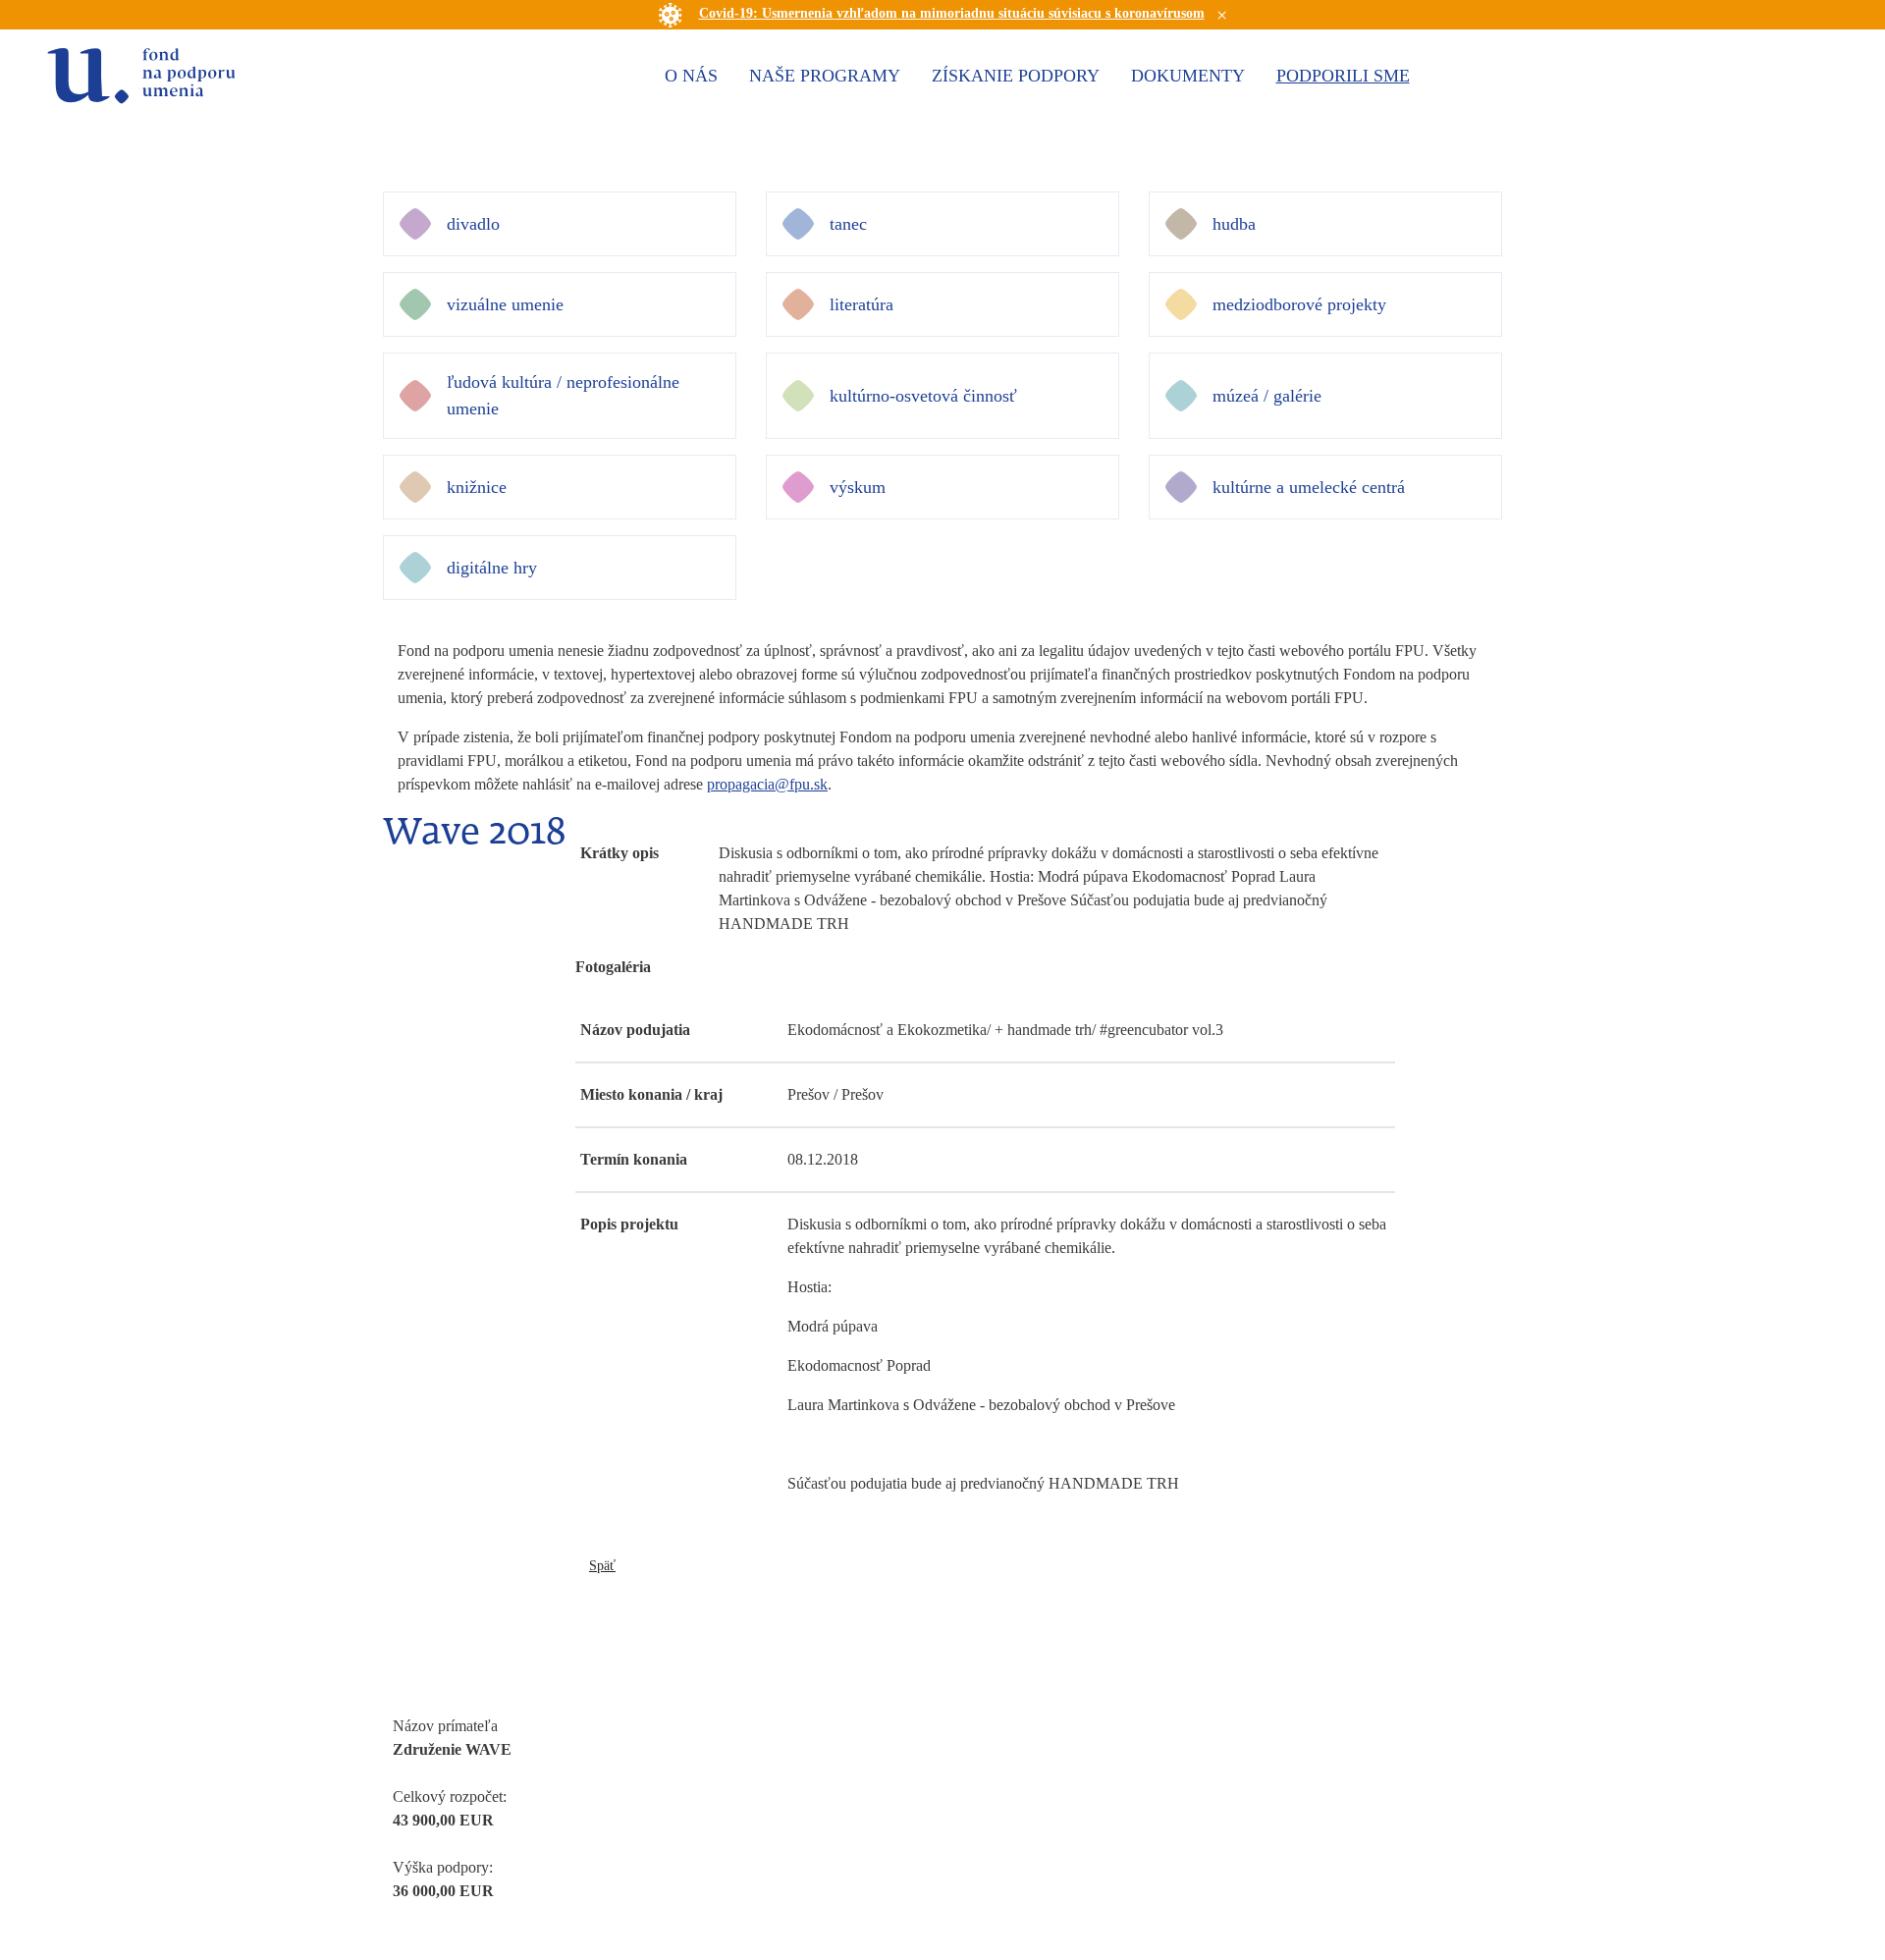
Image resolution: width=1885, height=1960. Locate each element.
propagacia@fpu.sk (767, 784)
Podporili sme (1343, 76)
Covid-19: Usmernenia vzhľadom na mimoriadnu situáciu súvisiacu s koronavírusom (952, 13)
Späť (602, 1566)
